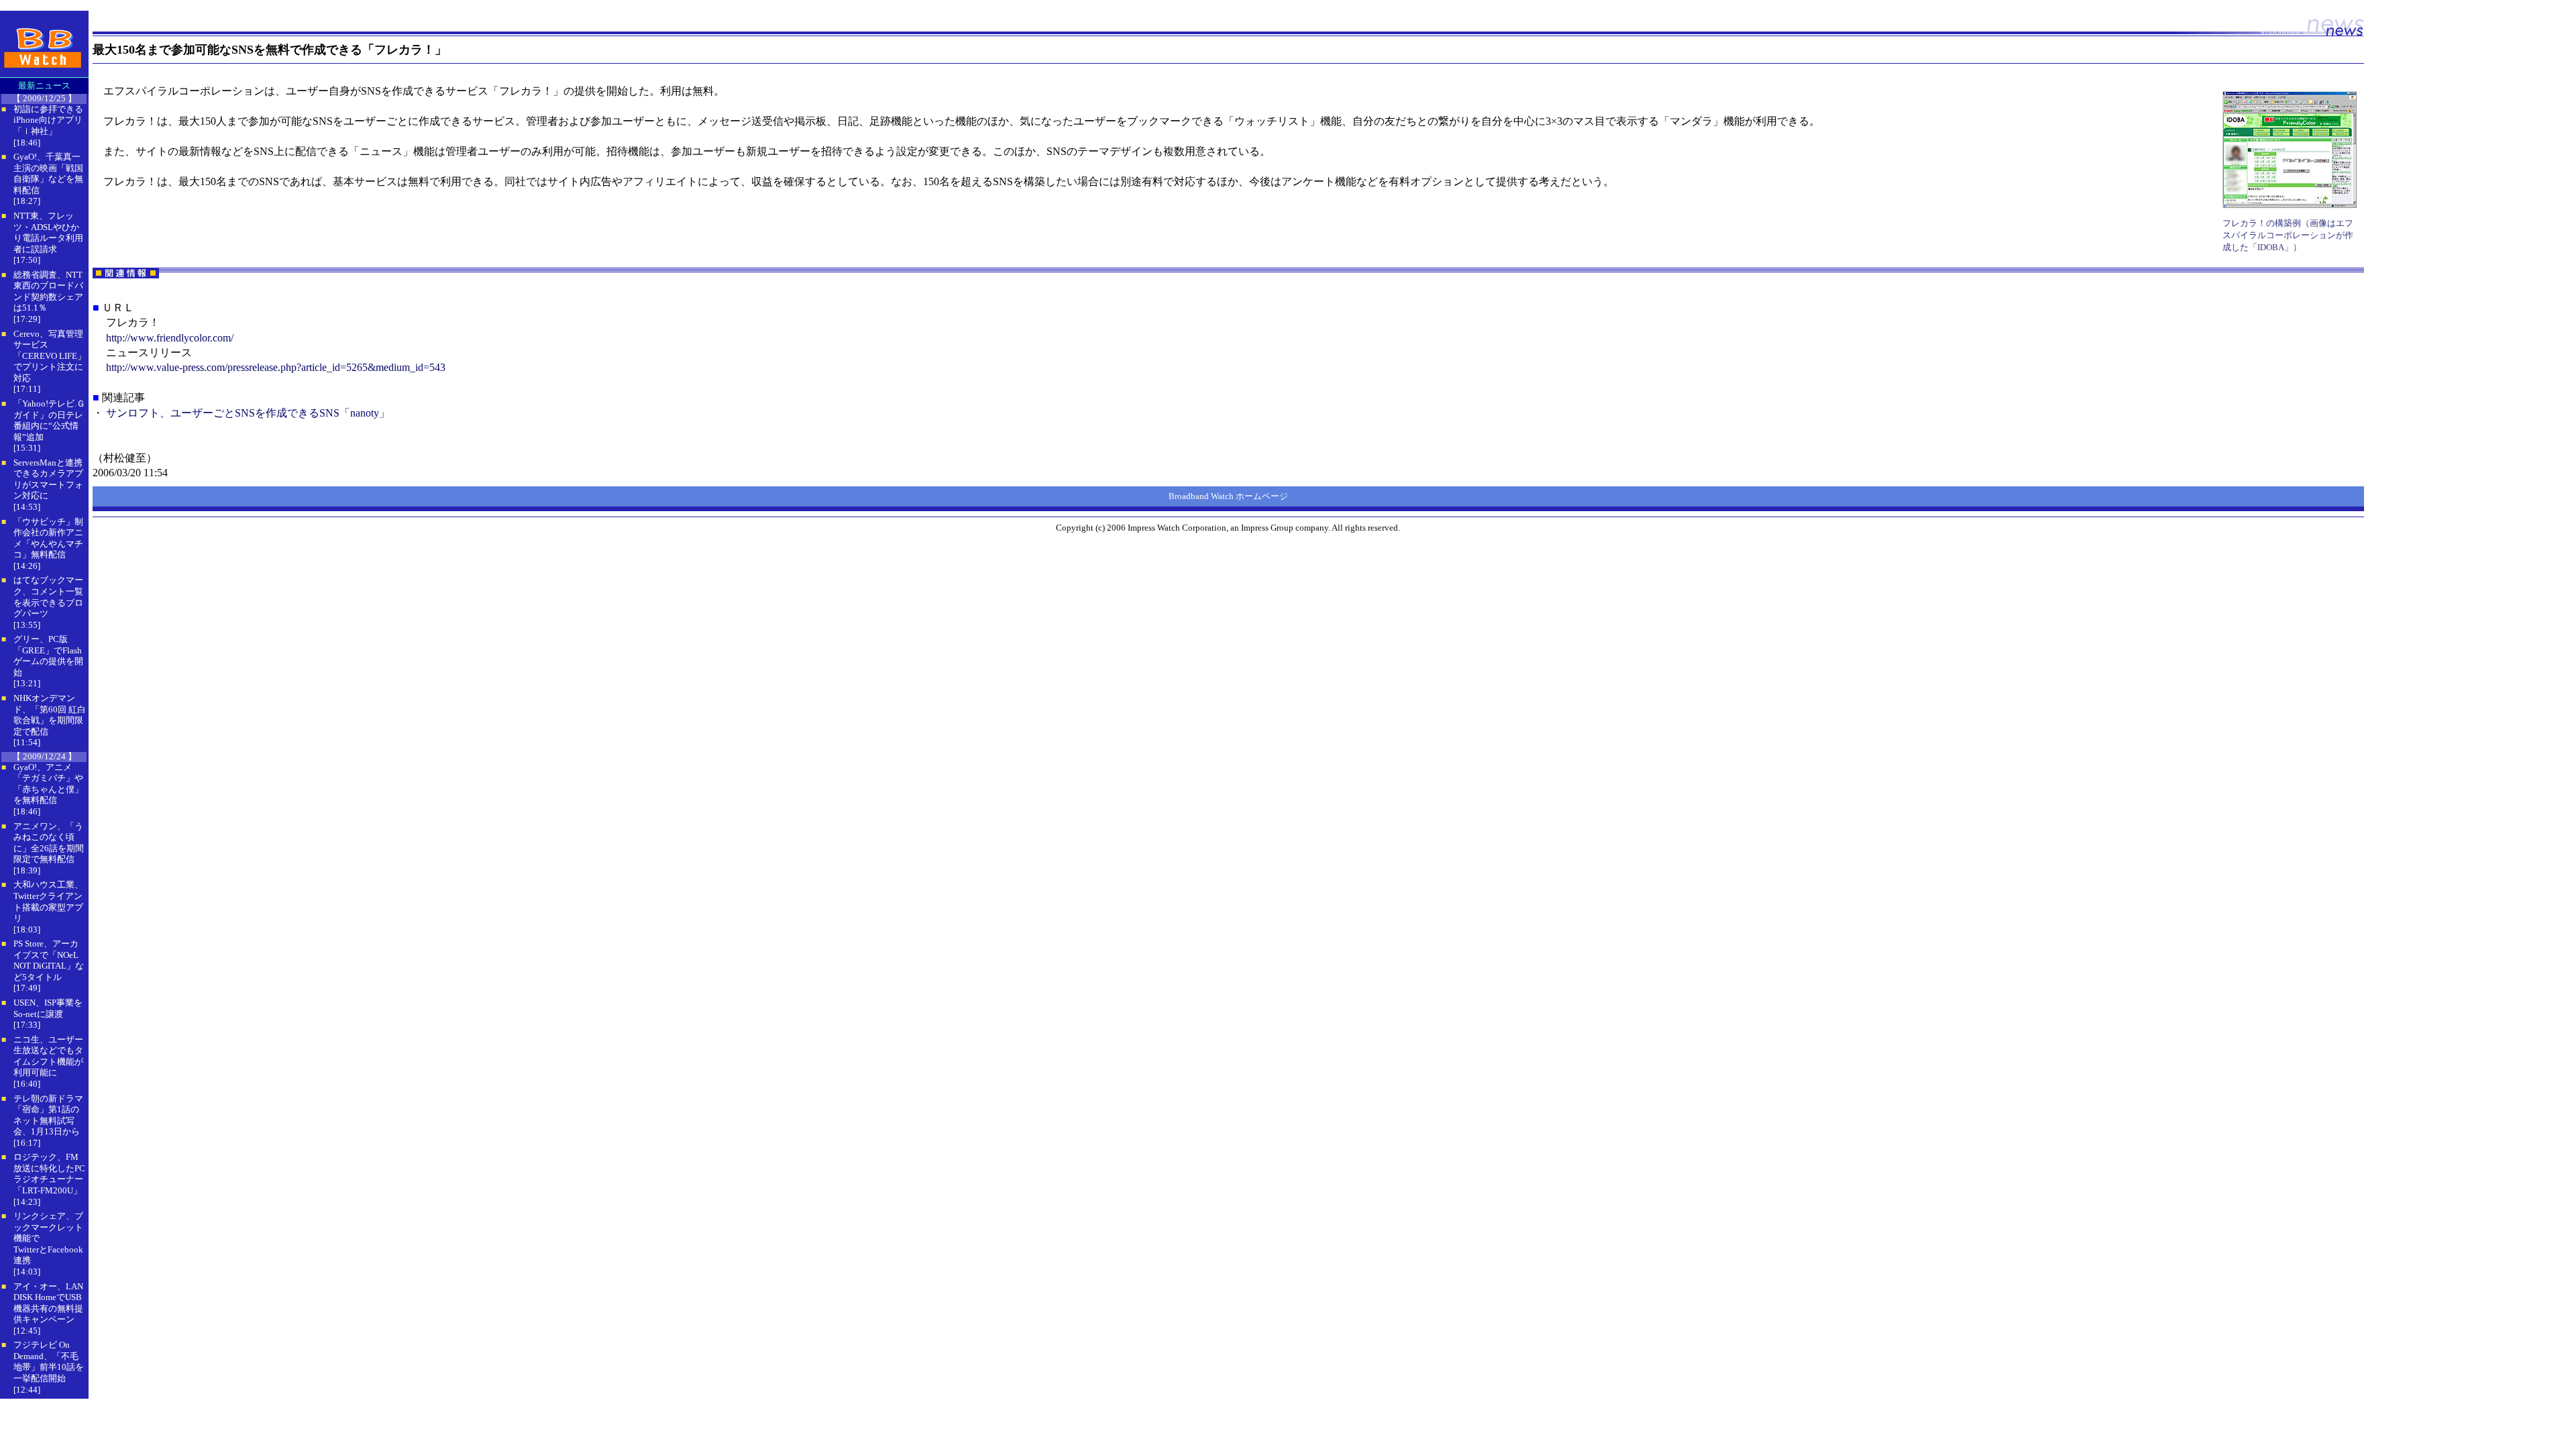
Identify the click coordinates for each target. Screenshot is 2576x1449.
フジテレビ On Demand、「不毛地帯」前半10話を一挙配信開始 (49, 1361)
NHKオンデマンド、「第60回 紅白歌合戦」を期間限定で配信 (50, 715)
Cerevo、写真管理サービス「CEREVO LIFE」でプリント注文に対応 (50, 356)
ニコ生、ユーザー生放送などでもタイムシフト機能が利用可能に (48, 1056)
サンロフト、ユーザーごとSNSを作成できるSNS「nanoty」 (248, 413)
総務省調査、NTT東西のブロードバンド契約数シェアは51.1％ (48, 291)
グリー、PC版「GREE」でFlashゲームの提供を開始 (48, 656)
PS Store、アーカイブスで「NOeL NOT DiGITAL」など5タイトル (49, 960)
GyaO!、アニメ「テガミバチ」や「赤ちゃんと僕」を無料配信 (48, 784)
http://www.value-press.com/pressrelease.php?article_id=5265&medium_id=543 (276, 367)
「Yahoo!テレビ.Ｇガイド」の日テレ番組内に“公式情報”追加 (49, 420)
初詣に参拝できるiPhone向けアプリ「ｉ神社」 (48, 120)
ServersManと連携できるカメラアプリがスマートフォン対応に (48, 479)
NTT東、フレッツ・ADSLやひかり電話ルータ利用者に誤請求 (48, 232)
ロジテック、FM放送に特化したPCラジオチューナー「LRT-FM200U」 (49, 1174)
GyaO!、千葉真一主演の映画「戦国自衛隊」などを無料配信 (48, 173)
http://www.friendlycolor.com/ (170, 338)
